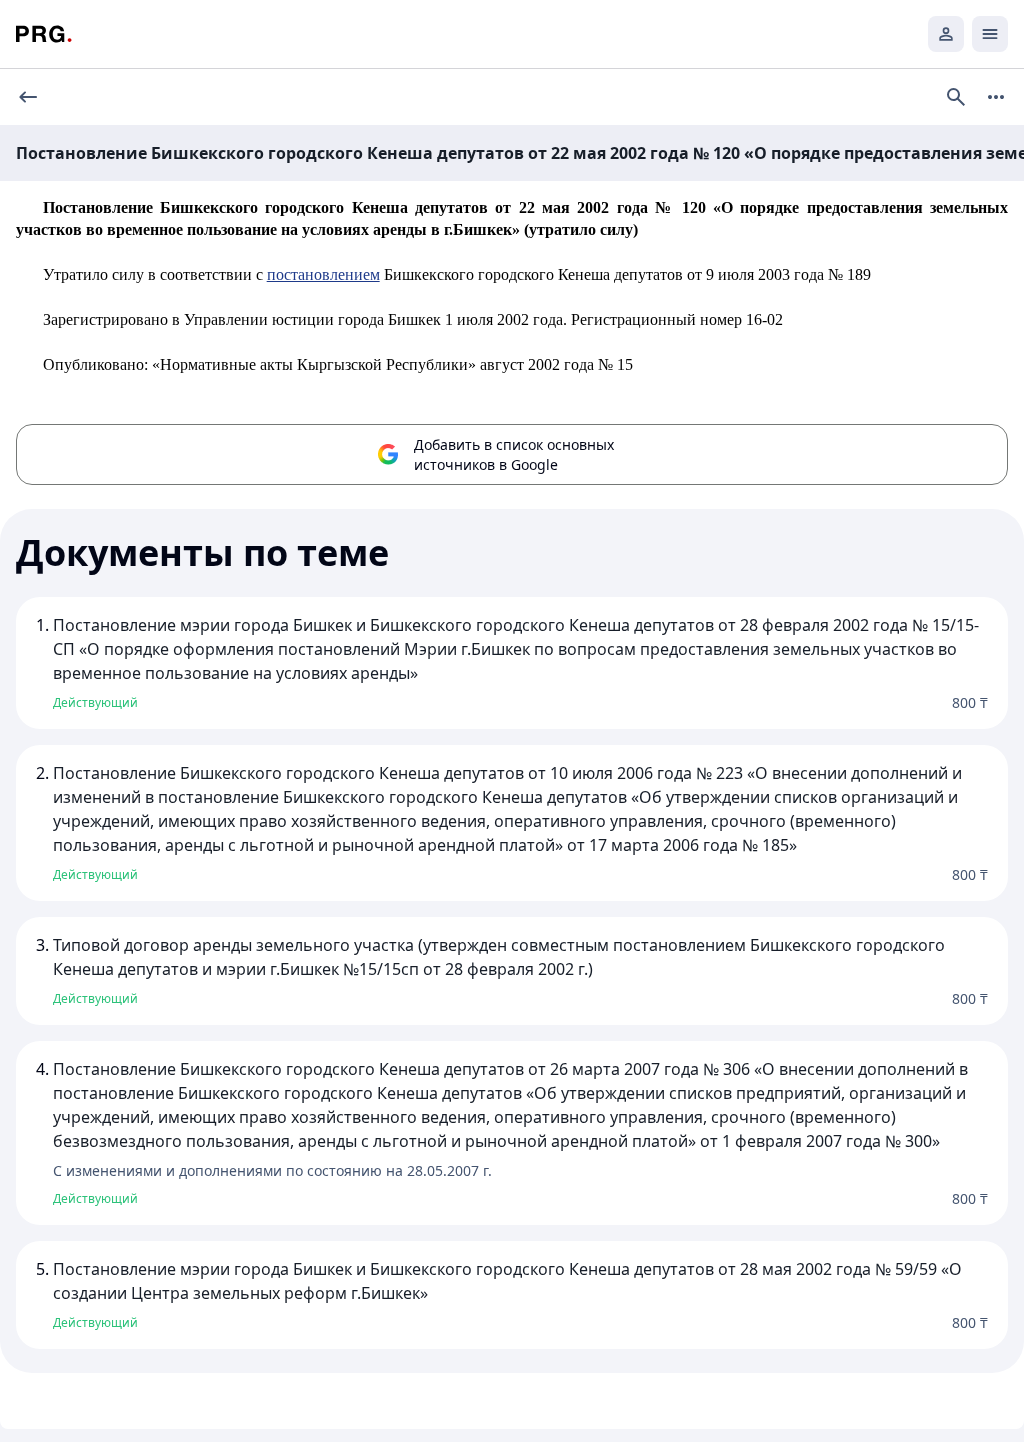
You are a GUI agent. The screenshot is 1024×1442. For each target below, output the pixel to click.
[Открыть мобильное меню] (990, 34)
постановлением (323, 274)
